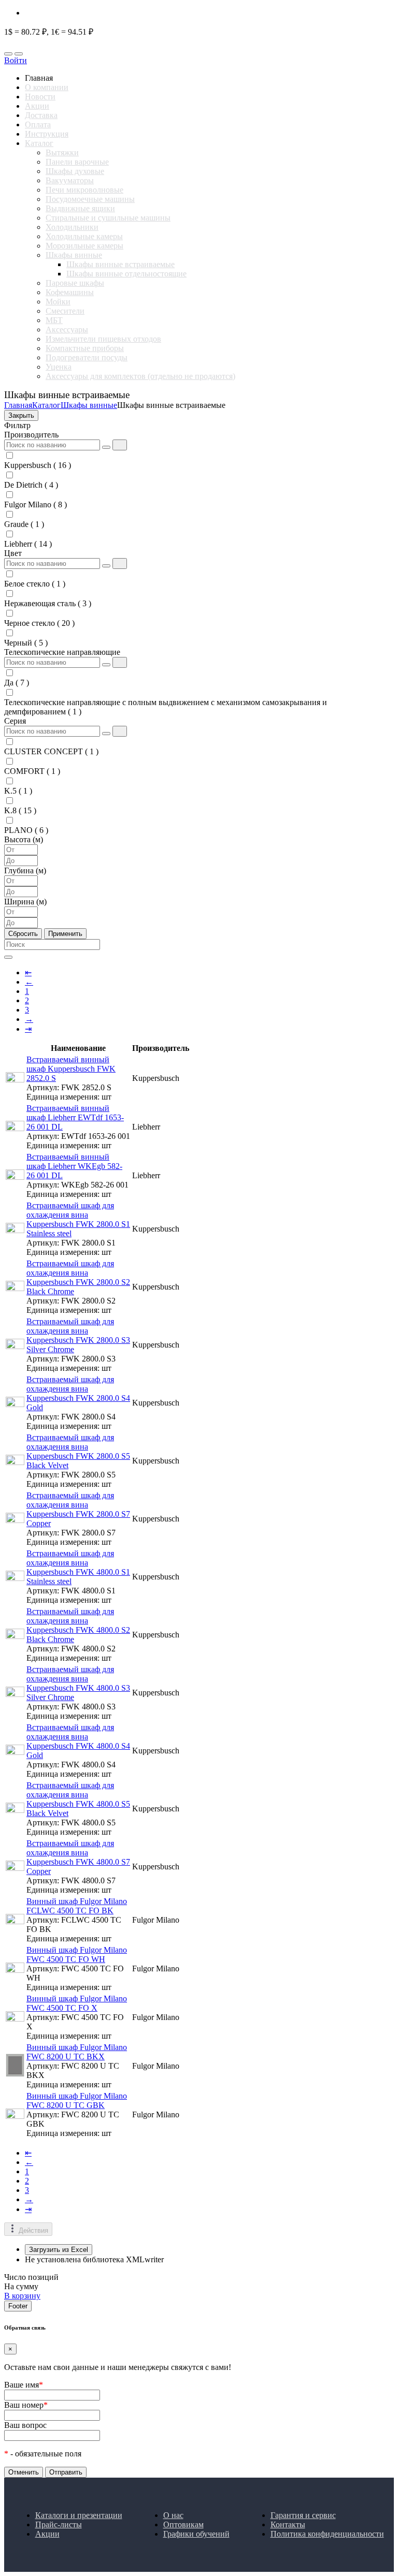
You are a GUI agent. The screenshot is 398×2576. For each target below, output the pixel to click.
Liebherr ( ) (28, 544)
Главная (18, 405)
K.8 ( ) (20, 810)
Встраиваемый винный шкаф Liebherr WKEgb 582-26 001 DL (74, 1166)
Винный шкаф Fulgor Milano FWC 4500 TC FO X (77, 2003)
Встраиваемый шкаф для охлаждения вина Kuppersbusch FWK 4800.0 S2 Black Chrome (78, 1625)
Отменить (24, 2472)
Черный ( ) (26, 643)
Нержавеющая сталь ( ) (48, 603)
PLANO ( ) (26, 830)
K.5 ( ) (18, 791)
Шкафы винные (89, 405)
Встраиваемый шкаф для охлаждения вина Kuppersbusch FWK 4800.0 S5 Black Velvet (78, 1799)
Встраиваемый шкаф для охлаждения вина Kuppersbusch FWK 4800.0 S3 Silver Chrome (78, 1683)
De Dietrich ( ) (31, 485)
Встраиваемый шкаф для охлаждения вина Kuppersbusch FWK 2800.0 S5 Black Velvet (78, 1451)
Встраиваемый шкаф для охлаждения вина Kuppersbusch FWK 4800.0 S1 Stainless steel (78, 1567)
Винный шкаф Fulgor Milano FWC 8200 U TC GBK (77, 2101)
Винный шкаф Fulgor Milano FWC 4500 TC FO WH (77, 1955)
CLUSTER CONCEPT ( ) (51, 751)
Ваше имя (24, 2385)
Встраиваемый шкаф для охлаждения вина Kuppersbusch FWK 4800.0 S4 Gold (78, 1741)
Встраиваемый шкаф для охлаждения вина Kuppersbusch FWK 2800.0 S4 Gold (78, 1393)
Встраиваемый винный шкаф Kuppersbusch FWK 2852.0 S (71, 1069)
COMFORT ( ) (32, 771)
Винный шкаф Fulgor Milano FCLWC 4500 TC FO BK (77, 1906)
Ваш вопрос (25, 2425)
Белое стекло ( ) (35, 584)
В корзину (22, 2296)
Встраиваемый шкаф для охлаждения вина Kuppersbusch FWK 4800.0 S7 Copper (78, 1857)
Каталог (46, 405)
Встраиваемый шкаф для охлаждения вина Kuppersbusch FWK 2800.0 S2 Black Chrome (78, 1277)
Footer (18, 2306)
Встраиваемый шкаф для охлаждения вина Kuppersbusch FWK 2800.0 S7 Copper (78, 1509)
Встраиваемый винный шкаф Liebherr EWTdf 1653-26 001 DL (75, 1117)
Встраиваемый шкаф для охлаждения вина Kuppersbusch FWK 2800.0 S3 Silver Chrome (78, 1335)
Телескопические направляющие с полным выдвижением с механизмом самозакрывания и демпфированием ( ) (166, 707)
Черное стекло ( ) (39, 623)
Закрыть (21, 415)
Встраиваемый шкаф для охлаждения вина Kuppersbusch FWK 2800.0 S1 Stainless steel (78, 1219)
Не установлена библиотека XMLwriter (94, 2259)
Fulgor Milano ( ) (35, 504)
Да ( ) (17, 683)
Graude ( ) (24, 524)
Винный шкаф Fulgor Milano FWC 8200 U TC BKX (77, 2052)
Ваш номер (26, 2405)
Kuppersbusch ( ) (38, 465)
